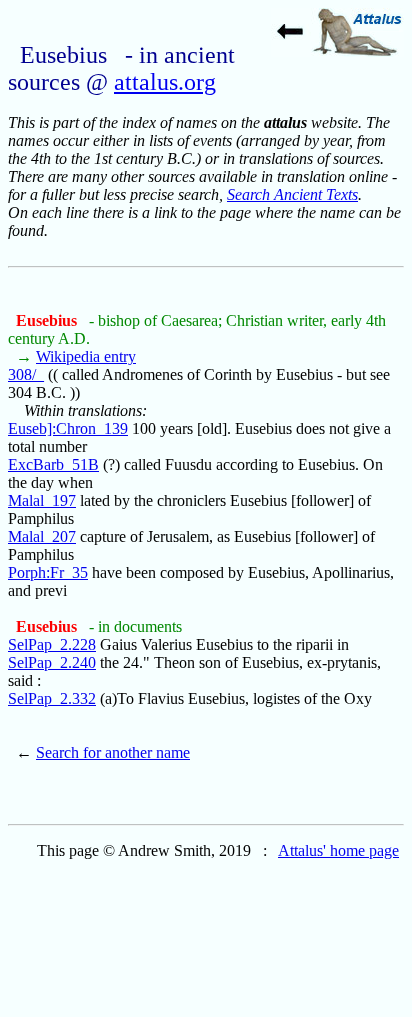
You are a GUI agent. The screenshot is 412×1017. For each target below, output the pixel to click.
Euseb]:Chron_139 (68, 428)
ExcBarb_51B (53, 464)
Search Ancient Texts (292, 194)
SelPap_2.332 (52, 698)
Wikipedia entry (86, 356)
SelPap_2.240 (52, 662)
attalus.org (165, 82)
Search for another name (113, 752)
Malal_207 (42, 536)
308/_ (26, 374)
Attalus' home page (338, 850)
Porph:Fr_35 (48, 572)
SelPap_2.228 (52, 644)
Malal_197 (42, 500)
